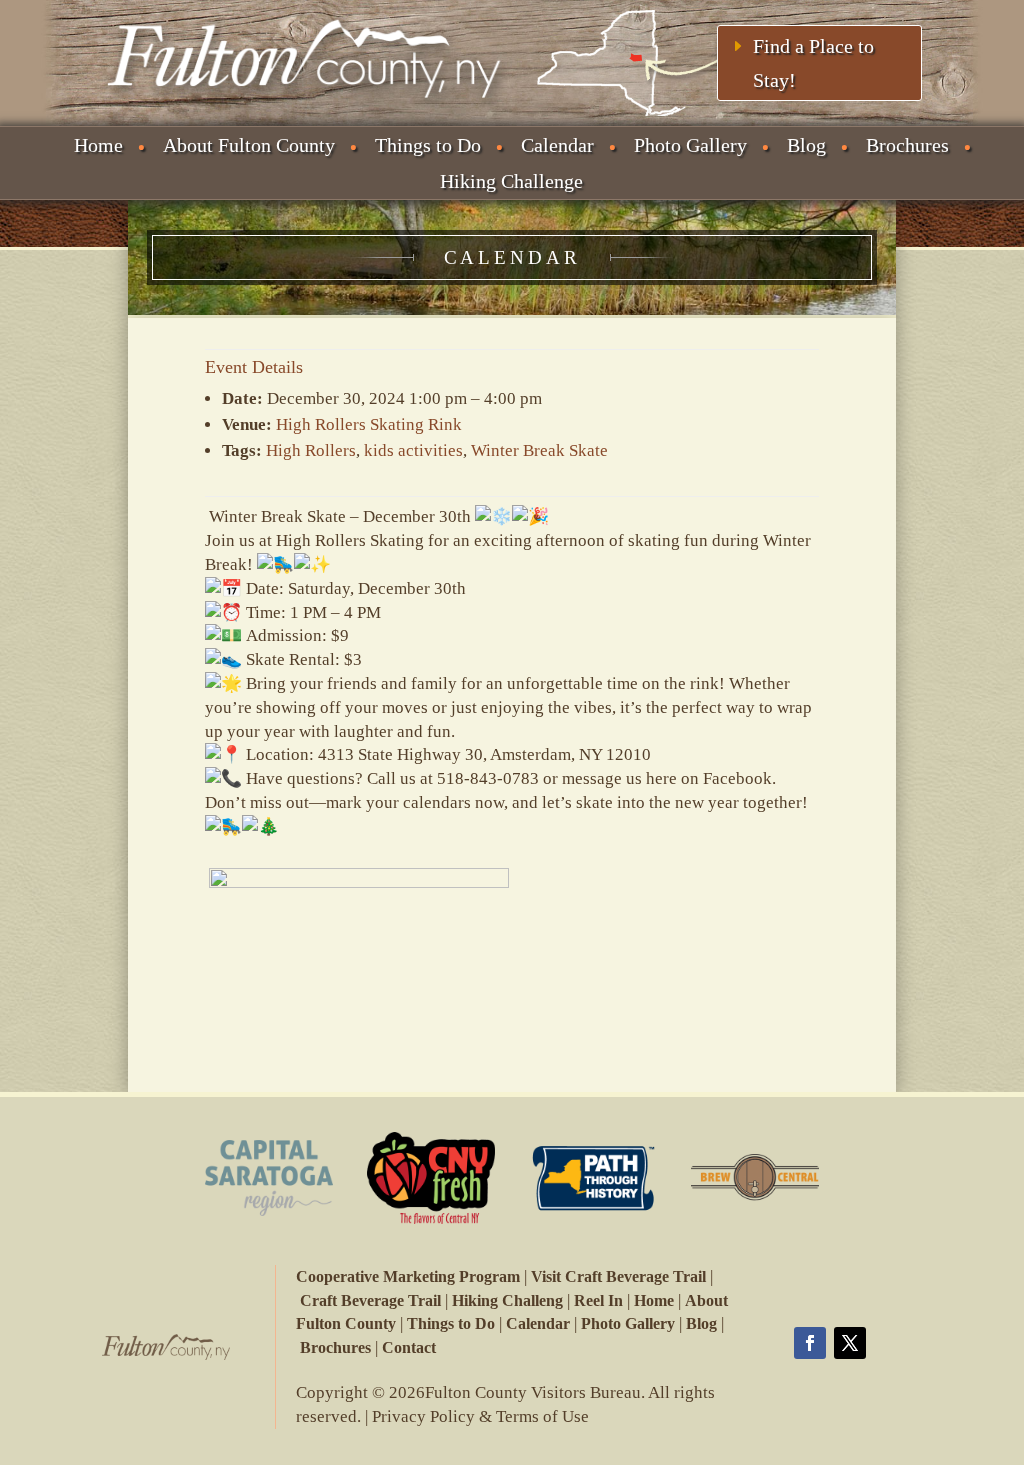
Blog (806, 145)
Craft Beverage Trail (370, 1300)
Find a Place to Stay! (813, 63)
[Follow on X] (850, 1343)
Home (98, 145)
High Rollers (311, 450)
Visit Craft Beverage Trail (618, 1276)
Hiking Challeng (507, 1300)
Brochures (907, 145)
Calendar (557, 145)
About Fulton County (249, 145)
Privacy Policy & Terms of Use (480, 1416)
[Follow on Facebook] (810, 1343)
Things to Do (428, 145)
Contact (409, 1347)
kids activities (413, 450)
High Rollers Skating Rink (369, 424)
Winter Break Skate (539, 450)
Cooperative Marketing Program (408, 1276)
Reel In (598, 1300)
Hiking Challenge (511, 181)
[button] (512, 851)
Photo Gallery (690, 145)
